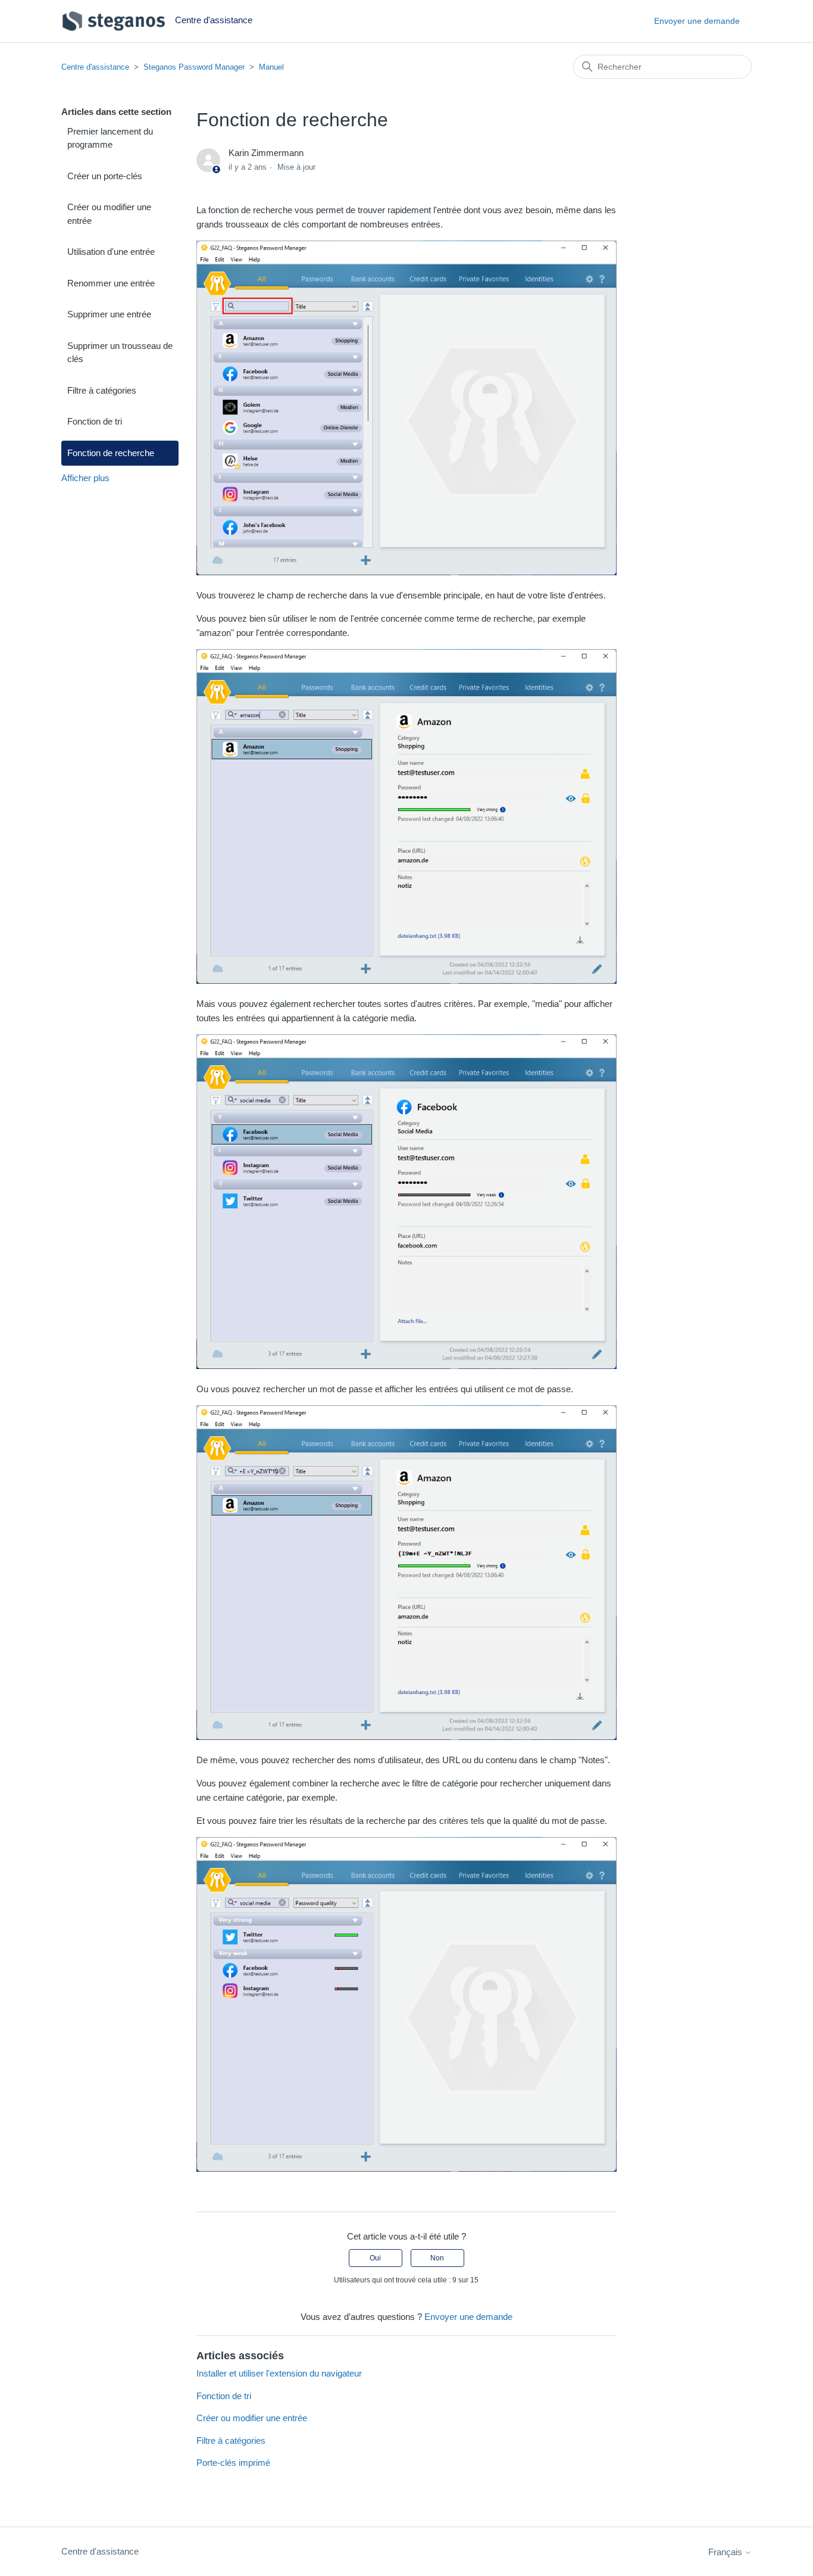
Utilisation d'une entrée (111, 252)
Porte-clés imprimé (233, 2463)
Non (437, 2258)
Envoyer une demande (697, 21)
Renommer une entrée (111, 283)
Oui (375, 2258)
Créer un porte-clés (105, 176)
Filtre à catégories (102, 390)
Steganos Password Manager (194, 67)
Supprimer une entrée (109, 314)
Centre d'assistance (95, 67)
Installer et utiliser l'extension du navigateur (279, 2373)
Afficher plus (85, 478)
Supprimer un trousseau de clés (120, 353)
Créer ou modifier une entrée (109, 214)
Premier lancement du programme (110, 138)
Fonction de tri (95, 421)
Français (726, 2552)
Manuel (271, 67)
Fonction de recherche (111, 453)
